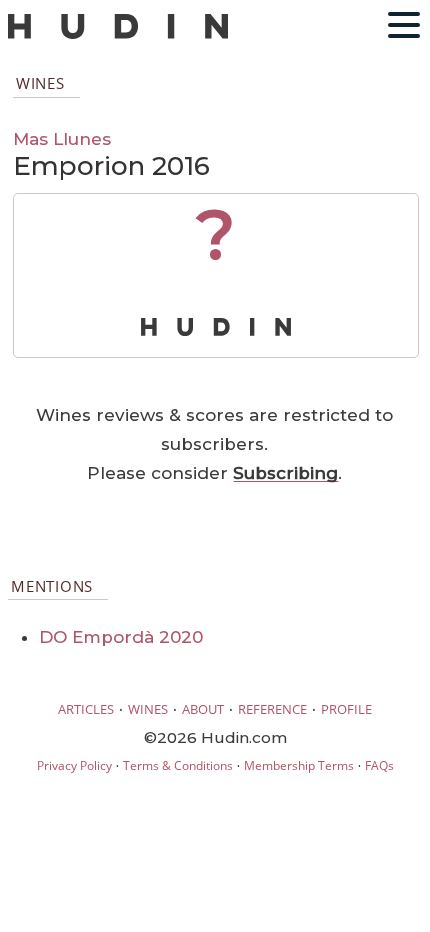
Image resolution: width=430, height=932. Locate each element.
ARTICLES (86, 709)
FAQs (379, 765)
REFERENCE (272, 709)
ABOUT (203, 709)
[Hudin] (118, 34)
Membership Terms (299, 765)
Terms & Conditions (178, 765)
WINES (148, 709)
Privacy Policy (74, 765)
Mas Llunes (62, 138)
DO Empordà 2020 (121, 637)
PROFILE (346, 709)
